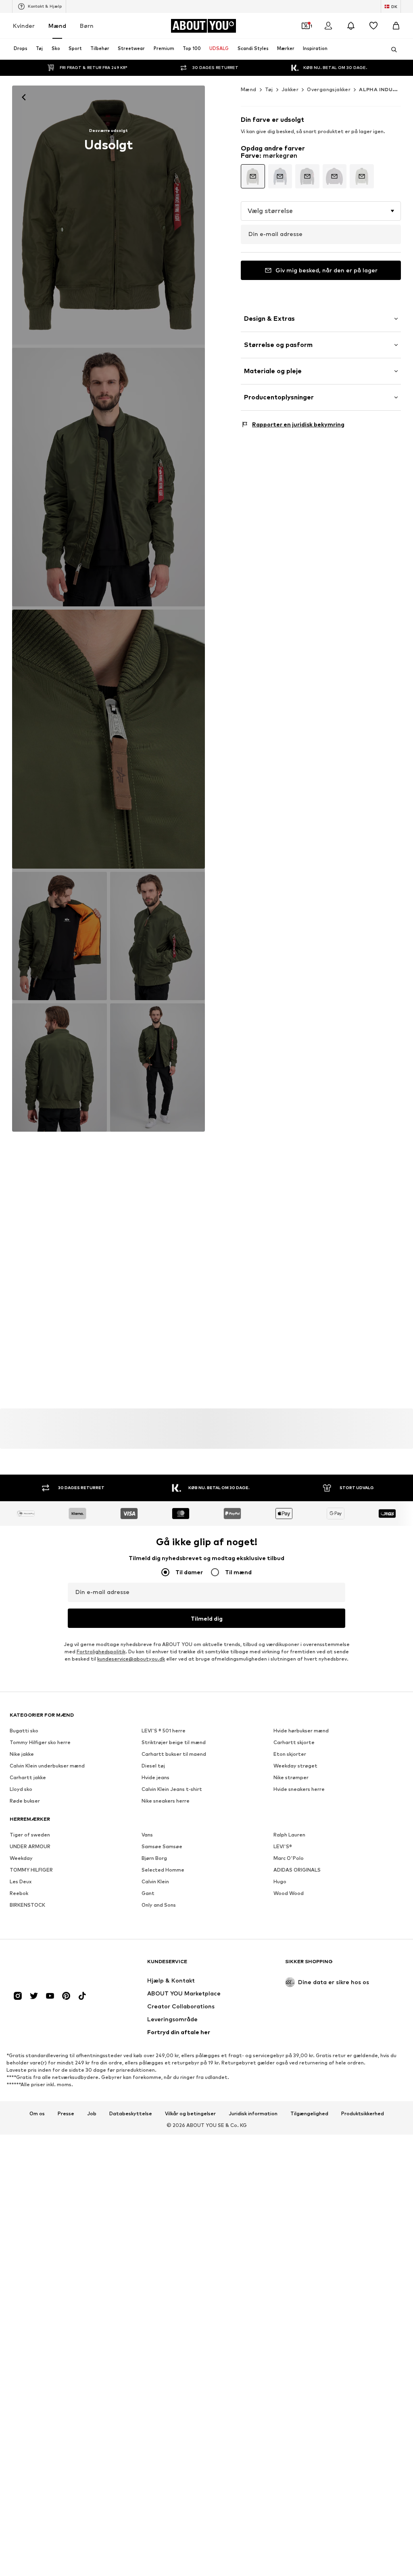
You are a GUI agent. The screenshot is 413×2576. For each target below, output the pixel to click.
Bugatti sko (24, 1731)
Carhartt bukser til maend (174, 1754)
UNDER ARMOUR (30, 1846)
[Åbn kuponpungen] (306, 26)
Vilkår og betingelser (190, 2113)
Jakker (290, 89)
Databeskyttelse (131, 2113)
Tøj (269, 89)
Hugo (280, 1881)
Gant (148, 1893)
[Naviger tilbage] (24, 97)
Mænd (57, 26)
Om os (37, 2113)
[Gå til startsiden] (54, 1965)
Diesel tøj (153, 1766)
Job (92, 2113)
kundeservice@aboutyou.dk (131, 1659)
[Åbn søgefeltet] (391, 50)
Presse (66, 2113)
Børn (87, 26)
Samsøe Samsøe (162, 1846)
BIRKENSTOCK (27, 1905)
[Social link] (18, 1996)
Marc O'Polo (289, 1858)
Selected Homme (163, 1870)
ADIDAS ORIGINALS (297, 1870)
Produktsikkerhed (363, 2113)
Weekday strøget (295, 1766)
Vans (147, 1835)
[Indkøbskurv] (396, 26)
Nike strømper (291, 1777)
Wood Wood (289, 1893)
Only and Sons (159, 1905)
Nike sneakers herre (166, 1801)
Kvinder (24, 26)
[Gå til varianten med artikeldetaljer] (253, 176)
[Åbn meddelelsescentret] (351, 26)
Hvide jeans (155, 1777)
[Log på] (328, 26)
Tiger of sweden (30, 1835)
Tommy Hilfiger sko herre (40, 1742)
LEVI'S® (283, 1846)
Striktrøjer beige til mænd (174, 1742)
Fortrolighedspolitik (101, 1652)
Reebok (19, 1893)
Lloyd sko (21, 1789)
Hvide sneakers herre (299, 1789)
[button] (321, 211)
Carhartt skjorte (294, 1742)
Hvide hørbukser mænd (301, 1731)
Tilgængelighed (309, 2113)
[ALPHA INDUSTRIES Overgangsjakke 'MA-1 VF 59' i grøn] (108, 739)
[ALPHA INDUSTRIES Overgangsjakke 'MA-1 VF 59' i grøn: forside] (108, 215)
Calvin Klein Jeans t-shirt (172, 1789)
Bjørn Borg (154, 1858)
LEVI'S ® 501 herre (164, 1731)
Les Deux (21, 1881)
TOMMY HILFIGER (31, 1870)
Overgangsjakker (329, 89)
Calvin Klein (155, 1881)
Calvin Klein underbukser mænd (47, 1766)
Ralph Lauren (289, 1835)
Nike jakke (22, 1754)
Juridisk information (253, 2113)
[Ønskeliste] (373, 26)
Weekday (21, 1858)
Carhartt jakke (28, 1777)
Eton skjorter (290, 1754)
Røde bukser (25, 1801)
